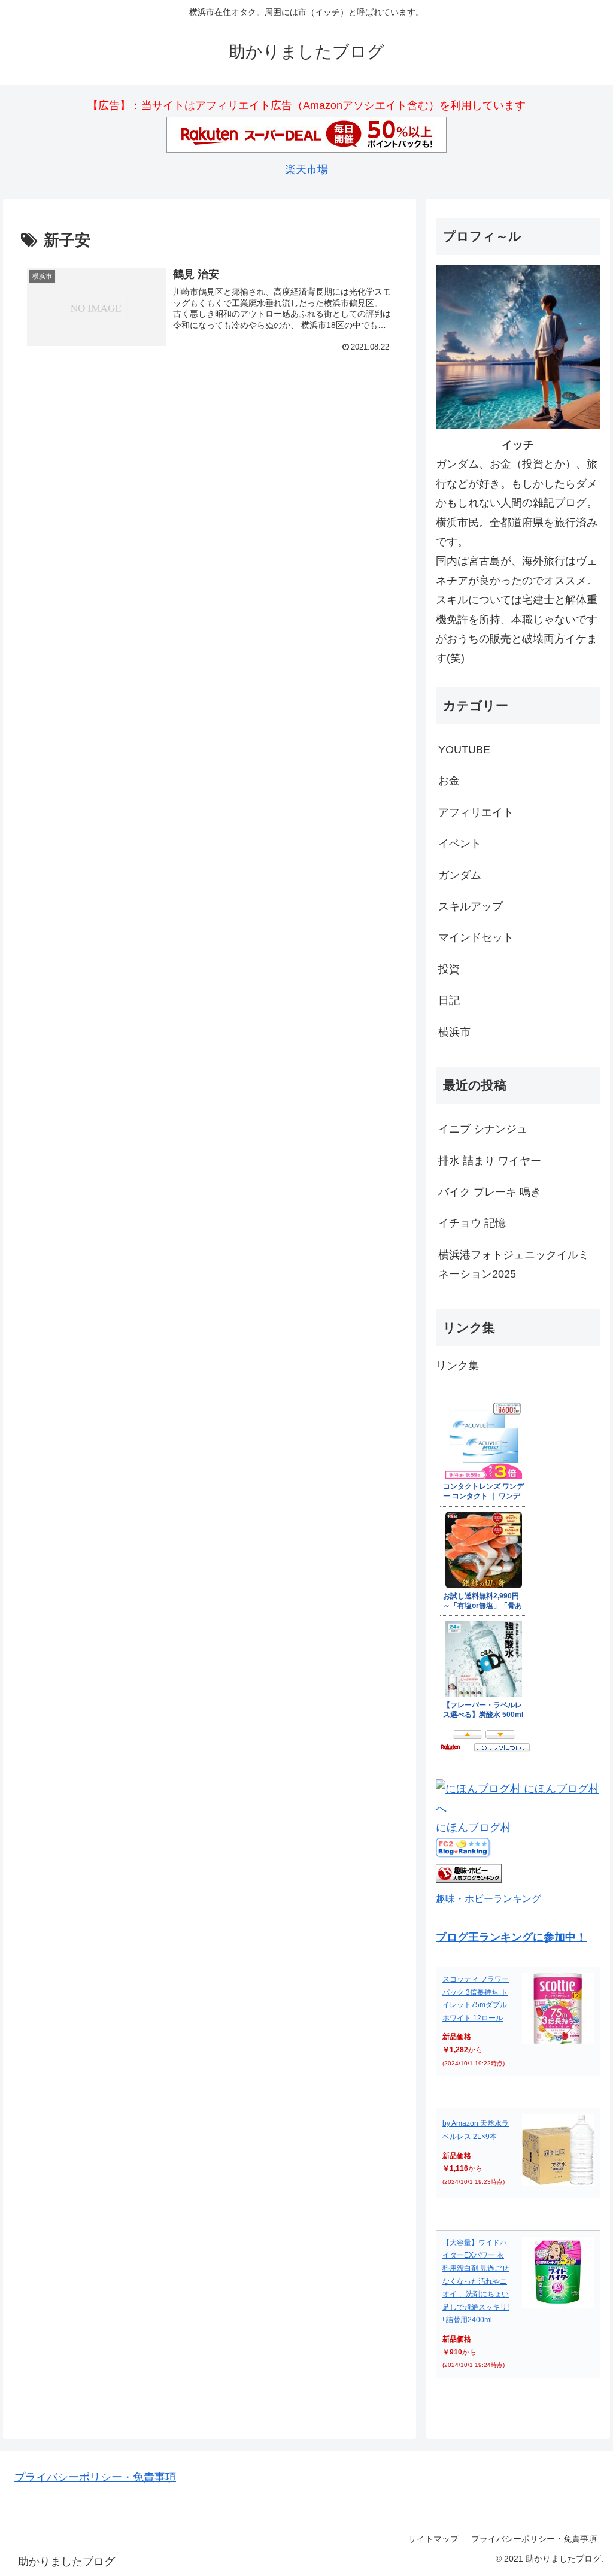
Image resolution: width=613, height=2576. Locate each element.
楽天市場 (306, 169)
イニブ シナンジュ (483, 1129)
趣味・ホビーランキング (488, 1898)
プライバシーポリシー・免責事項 (95, 2477)
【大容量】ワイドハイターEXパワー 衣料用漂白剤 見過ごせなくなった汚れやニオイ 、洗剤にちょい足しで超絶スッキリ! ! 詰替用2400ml (476, 2281)
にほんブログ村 (474, 1828)
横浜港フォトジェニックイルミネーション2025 (514, 1264)
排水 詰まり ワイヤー (490, 1161)
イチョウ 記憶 (472, 1223)
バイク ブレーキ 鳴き (490, 1192)
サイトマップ (433, 2539)
